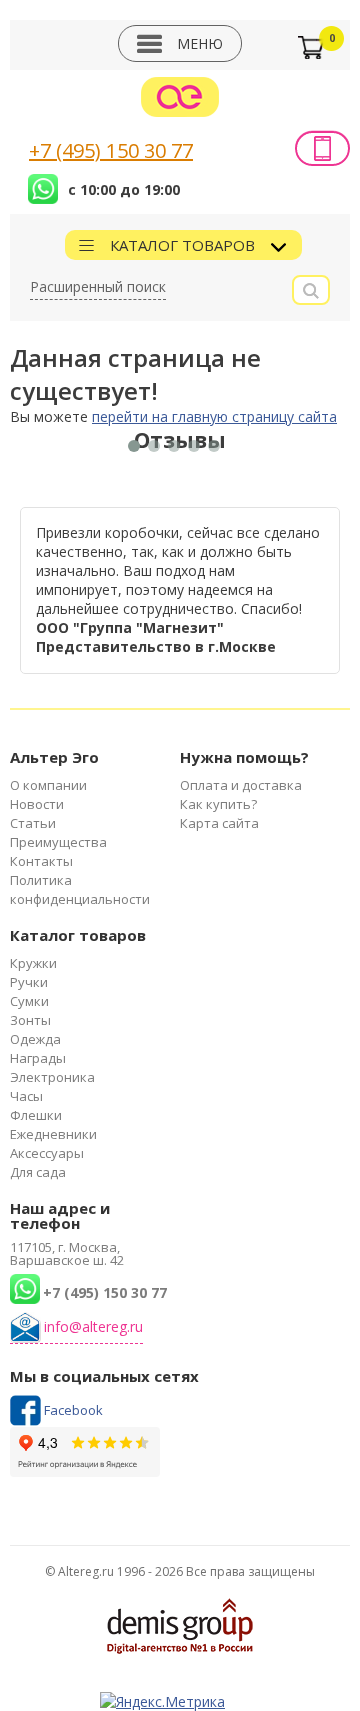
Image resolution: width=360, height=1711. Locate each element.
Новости (37, 804)
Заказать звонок (322, 148)
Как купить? (218, 804)
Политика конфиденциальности (80, 889)
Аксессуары (47, 1153)
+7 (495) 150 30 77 (111, 150)
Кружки (33, 963)
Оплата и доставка (241, 785)
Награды (38, 1058)
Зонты (30, 1020)
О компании (48, 785)
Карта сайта (219, 823)
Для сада (38, 1172)
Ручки (29, 982)
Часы (26, 1096)
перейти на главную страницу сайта (214, 416)
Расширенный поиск (98, 286)
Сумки (29, 1001)
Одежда (35, 1039)
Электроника (52, 1077)
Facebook (73, 1410)
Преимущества (58, 842)
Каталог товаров (184, 245)
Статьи (33, 823)
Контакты (41, 861)
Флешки (36, 1115)
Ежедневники (53, 1134)
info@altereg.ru (93, 1326)
